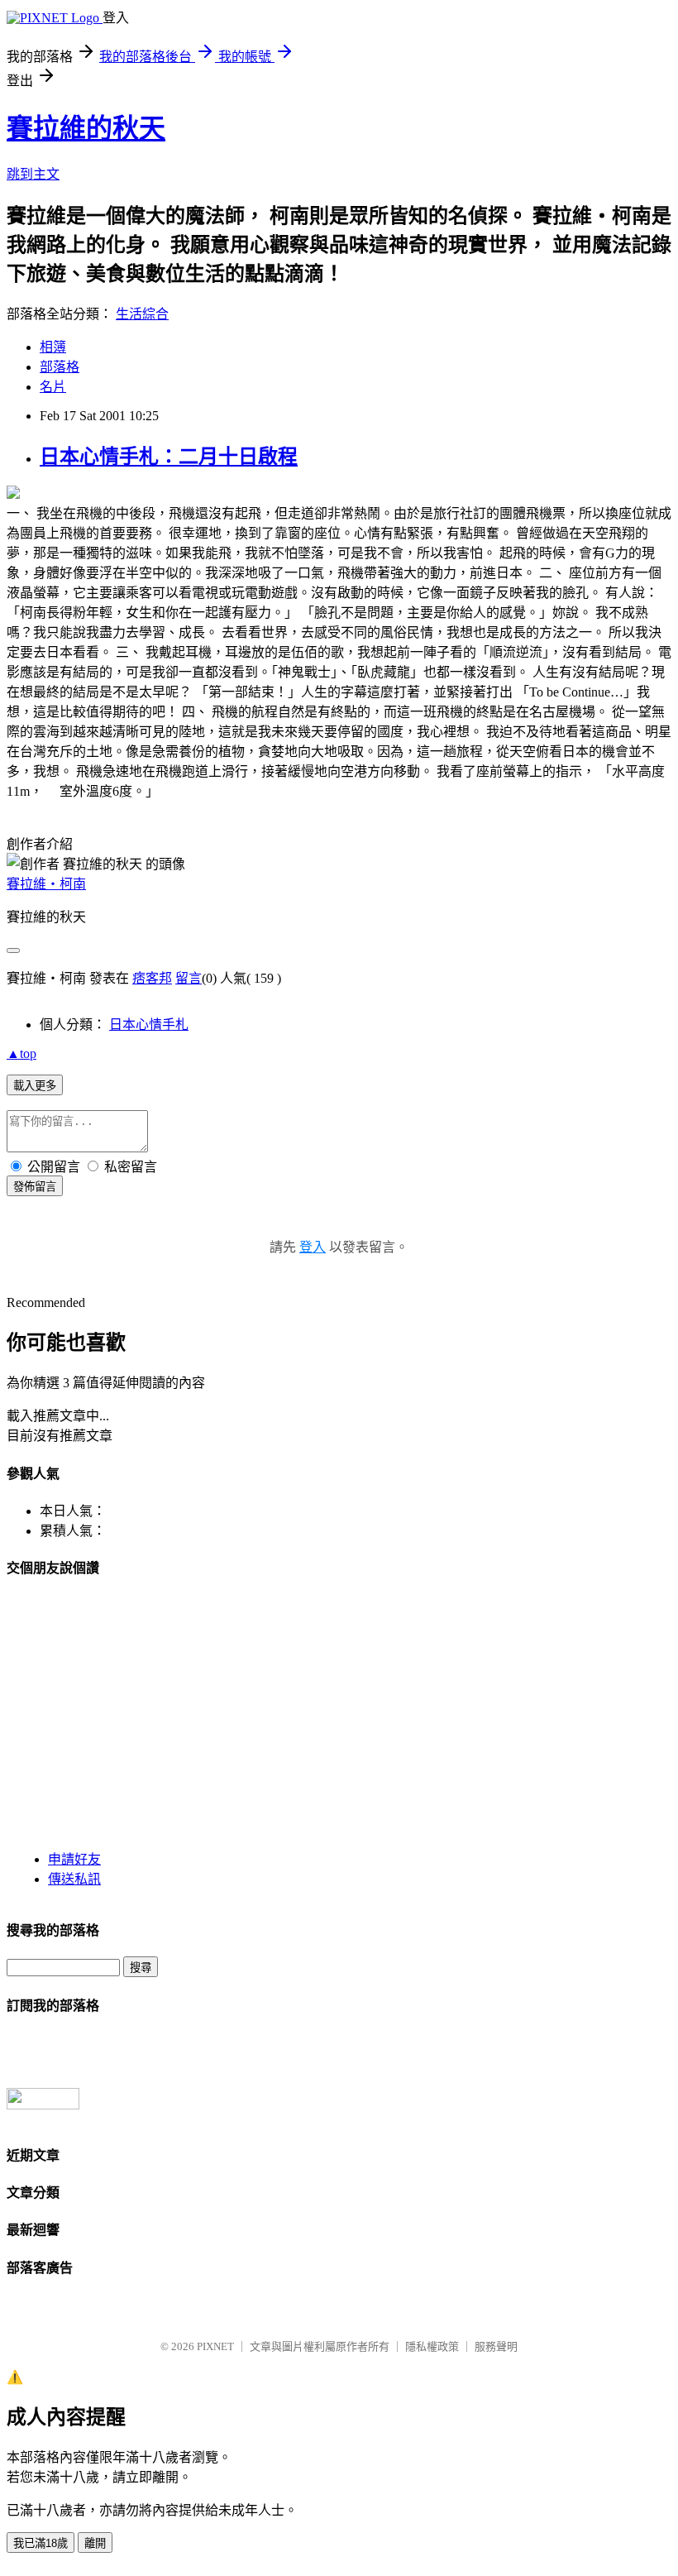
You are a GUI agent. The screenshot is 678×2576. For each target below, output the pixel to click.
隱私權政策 (432, 2346)
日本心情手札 (149, 1025)
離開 (95, 2543)
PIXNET (215, 2346)
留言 (189, 978)
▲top (21, 1053)
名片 (53, 387)
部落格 (60, 367)
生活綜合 (142, 314)
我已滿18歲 (41, 2543)
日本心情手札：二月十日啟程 (169, 457)
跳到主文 (33, 174)
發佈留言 (35, 1187)
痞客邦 (152, 978)
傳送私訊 (74, 1879)
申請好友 (74, 1859)
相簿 (53, 347)
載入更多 (35, 1086)
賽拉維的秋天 (86, 128)
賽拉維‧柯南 (46, 884)
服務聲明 (496, 2346)
